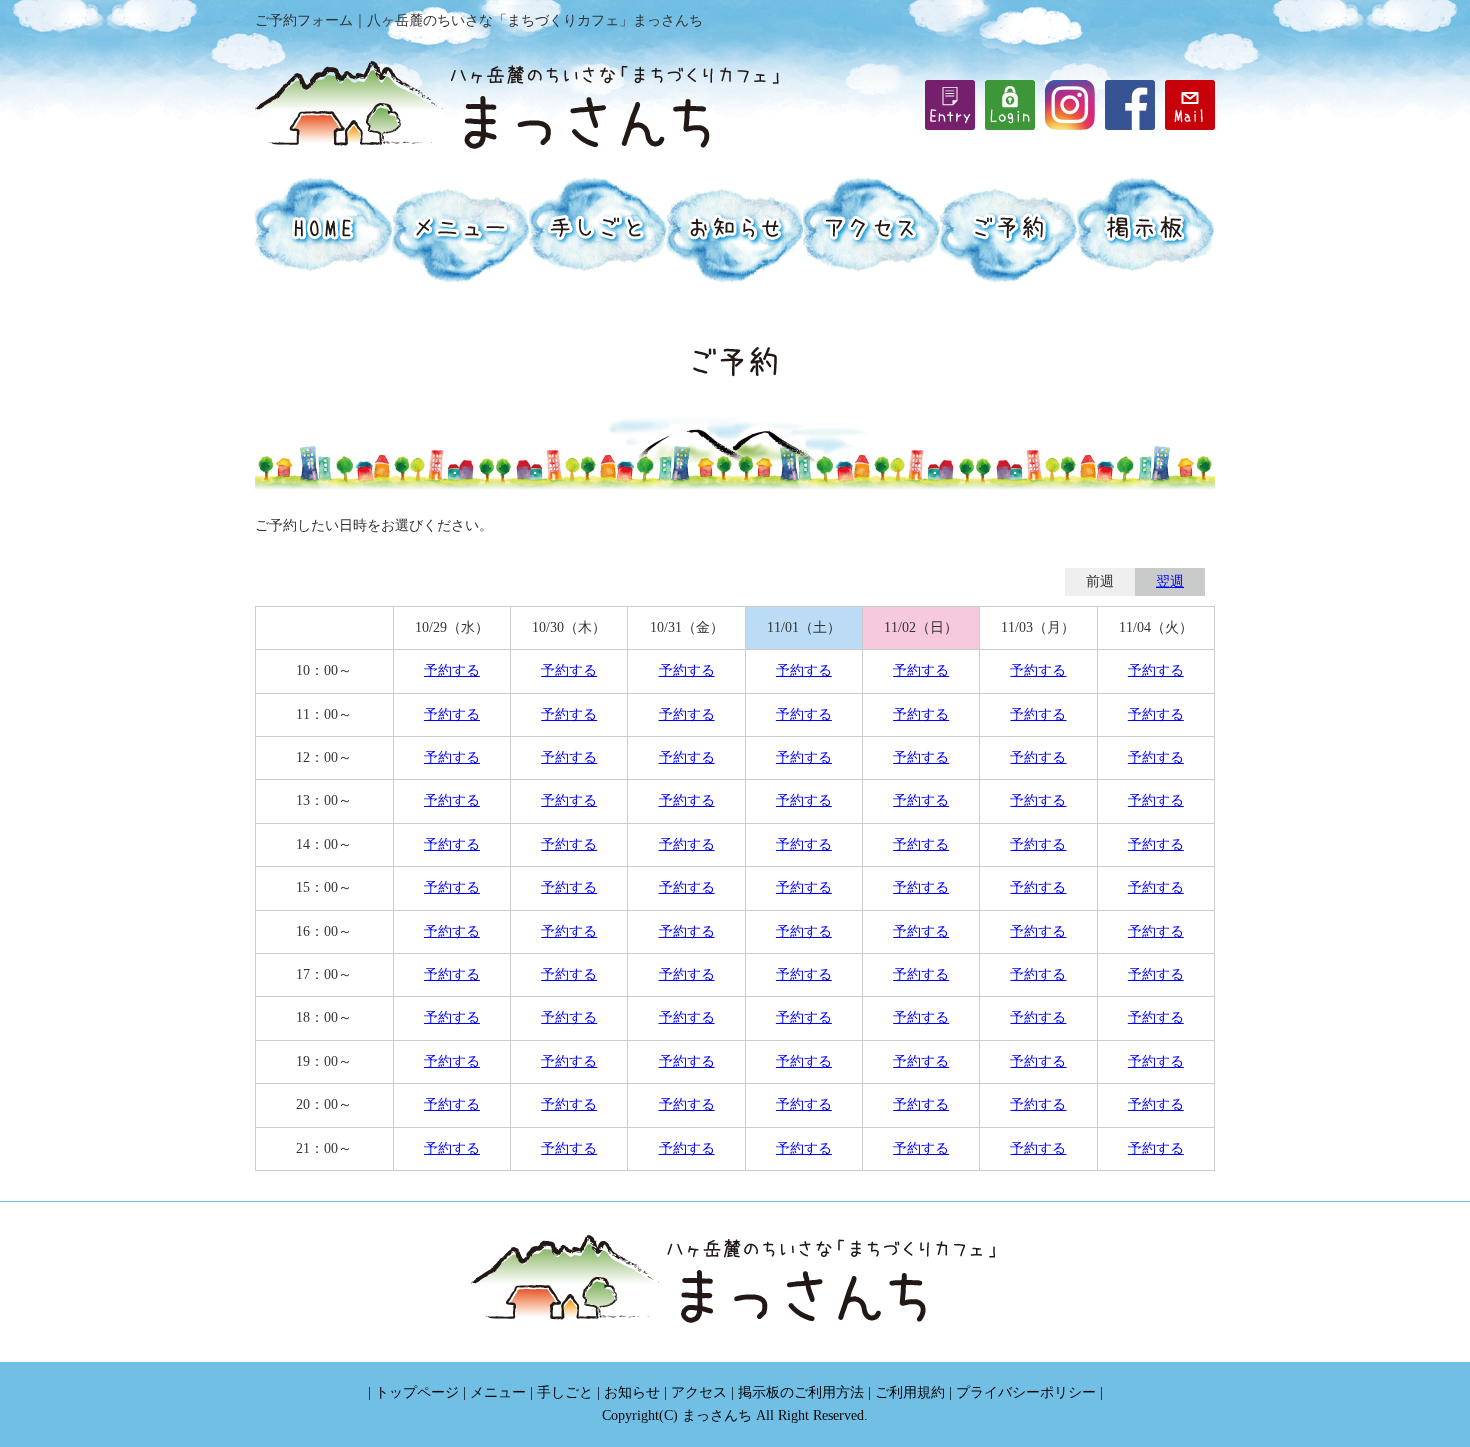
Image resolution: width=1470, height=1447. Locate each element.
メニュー (498, 1392)
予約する (452, 670)
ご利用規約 (910, 1392)
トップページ (417, 1392)
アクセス (699, 1392)
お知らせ (632, 1392)
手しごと (565, 1392)
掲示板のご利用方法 (801, 1392)
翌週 (1170, 581)
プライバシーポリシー (1026, 1392)
